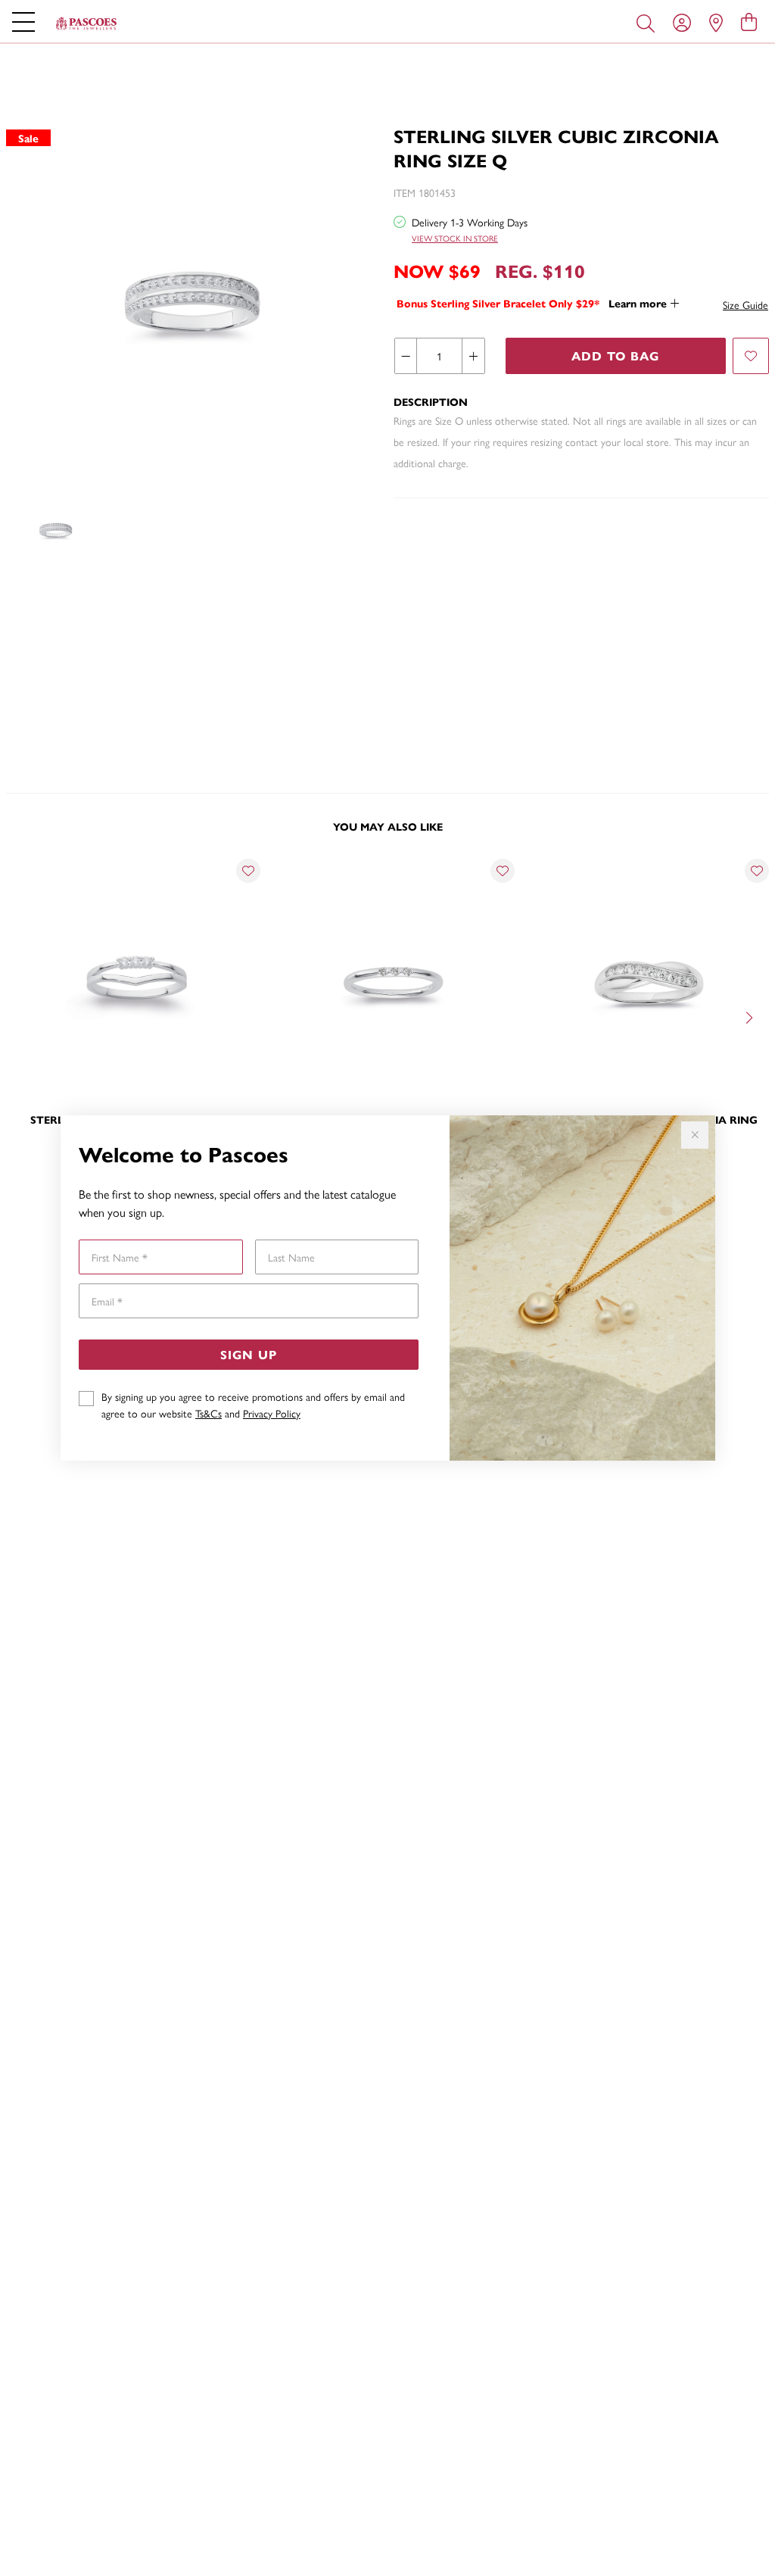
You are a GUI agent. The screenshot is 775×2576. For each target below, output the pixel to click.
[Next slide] (751, 1016)
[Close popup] (695, 1135)
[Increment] (473, 356)
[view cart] (749, 21)
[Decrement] (406, 356)
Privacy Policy (272, 1413)
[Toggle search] (649, 22)
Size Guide (745, 304)
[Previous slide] (24, 1016)
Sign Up (249, 1354)
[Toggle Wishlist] (248, 871)
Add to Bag (615, 356)
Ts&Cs (209, 1413)
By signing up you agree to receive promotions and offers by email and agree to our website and (253, 1405)
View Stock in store (455, 238)
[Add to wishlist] (751, 356)
